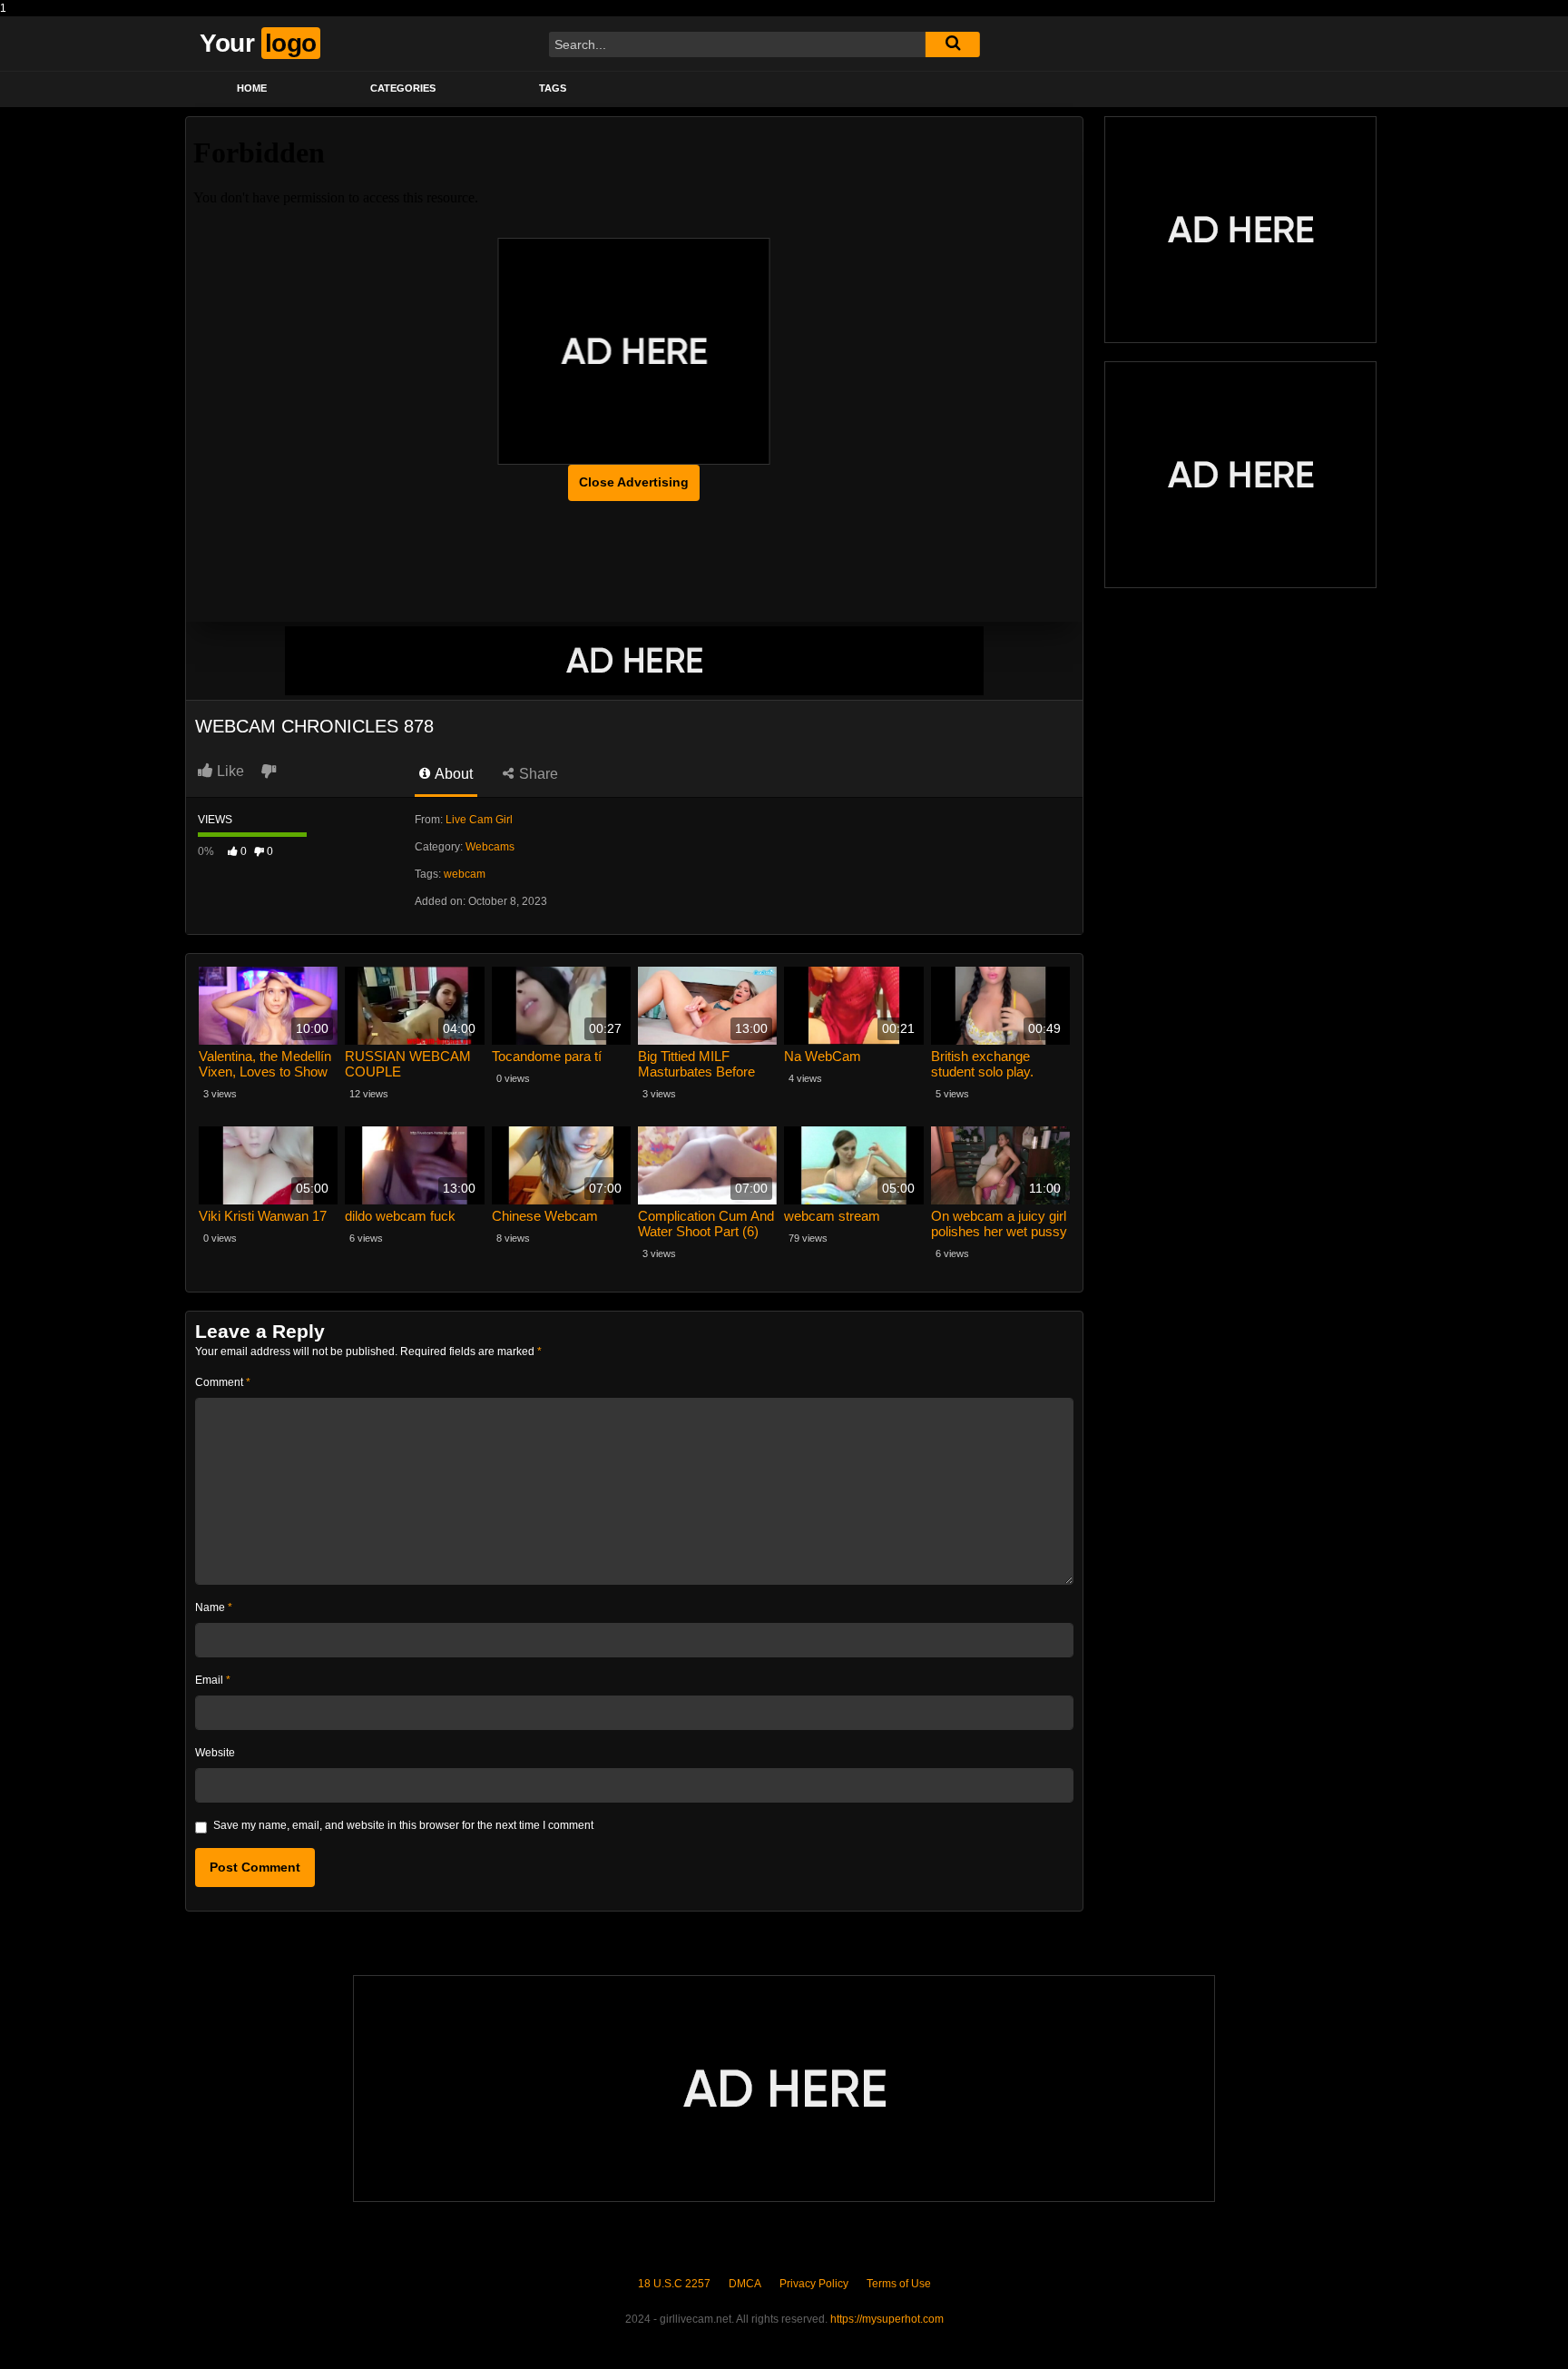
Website (215, 1753)
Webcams (490, 847)
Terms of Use (899, 2284)
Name (214, 1607)
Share (537, 774)
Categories (403, 88)
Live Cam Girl (479, 820)
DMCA (745, 2284)
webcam (465, 874)
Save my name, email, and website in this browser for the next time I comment (403, 1825)
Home (252, 88)
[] (953, 44)
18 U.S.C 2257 (674, 2284)
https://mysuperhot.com (887, 2319)
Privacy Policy (814, 2284)
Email (213, 1680)
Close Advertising (634, 482)
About (452, 774)
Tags (553, 88)
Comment (223, 1382)
